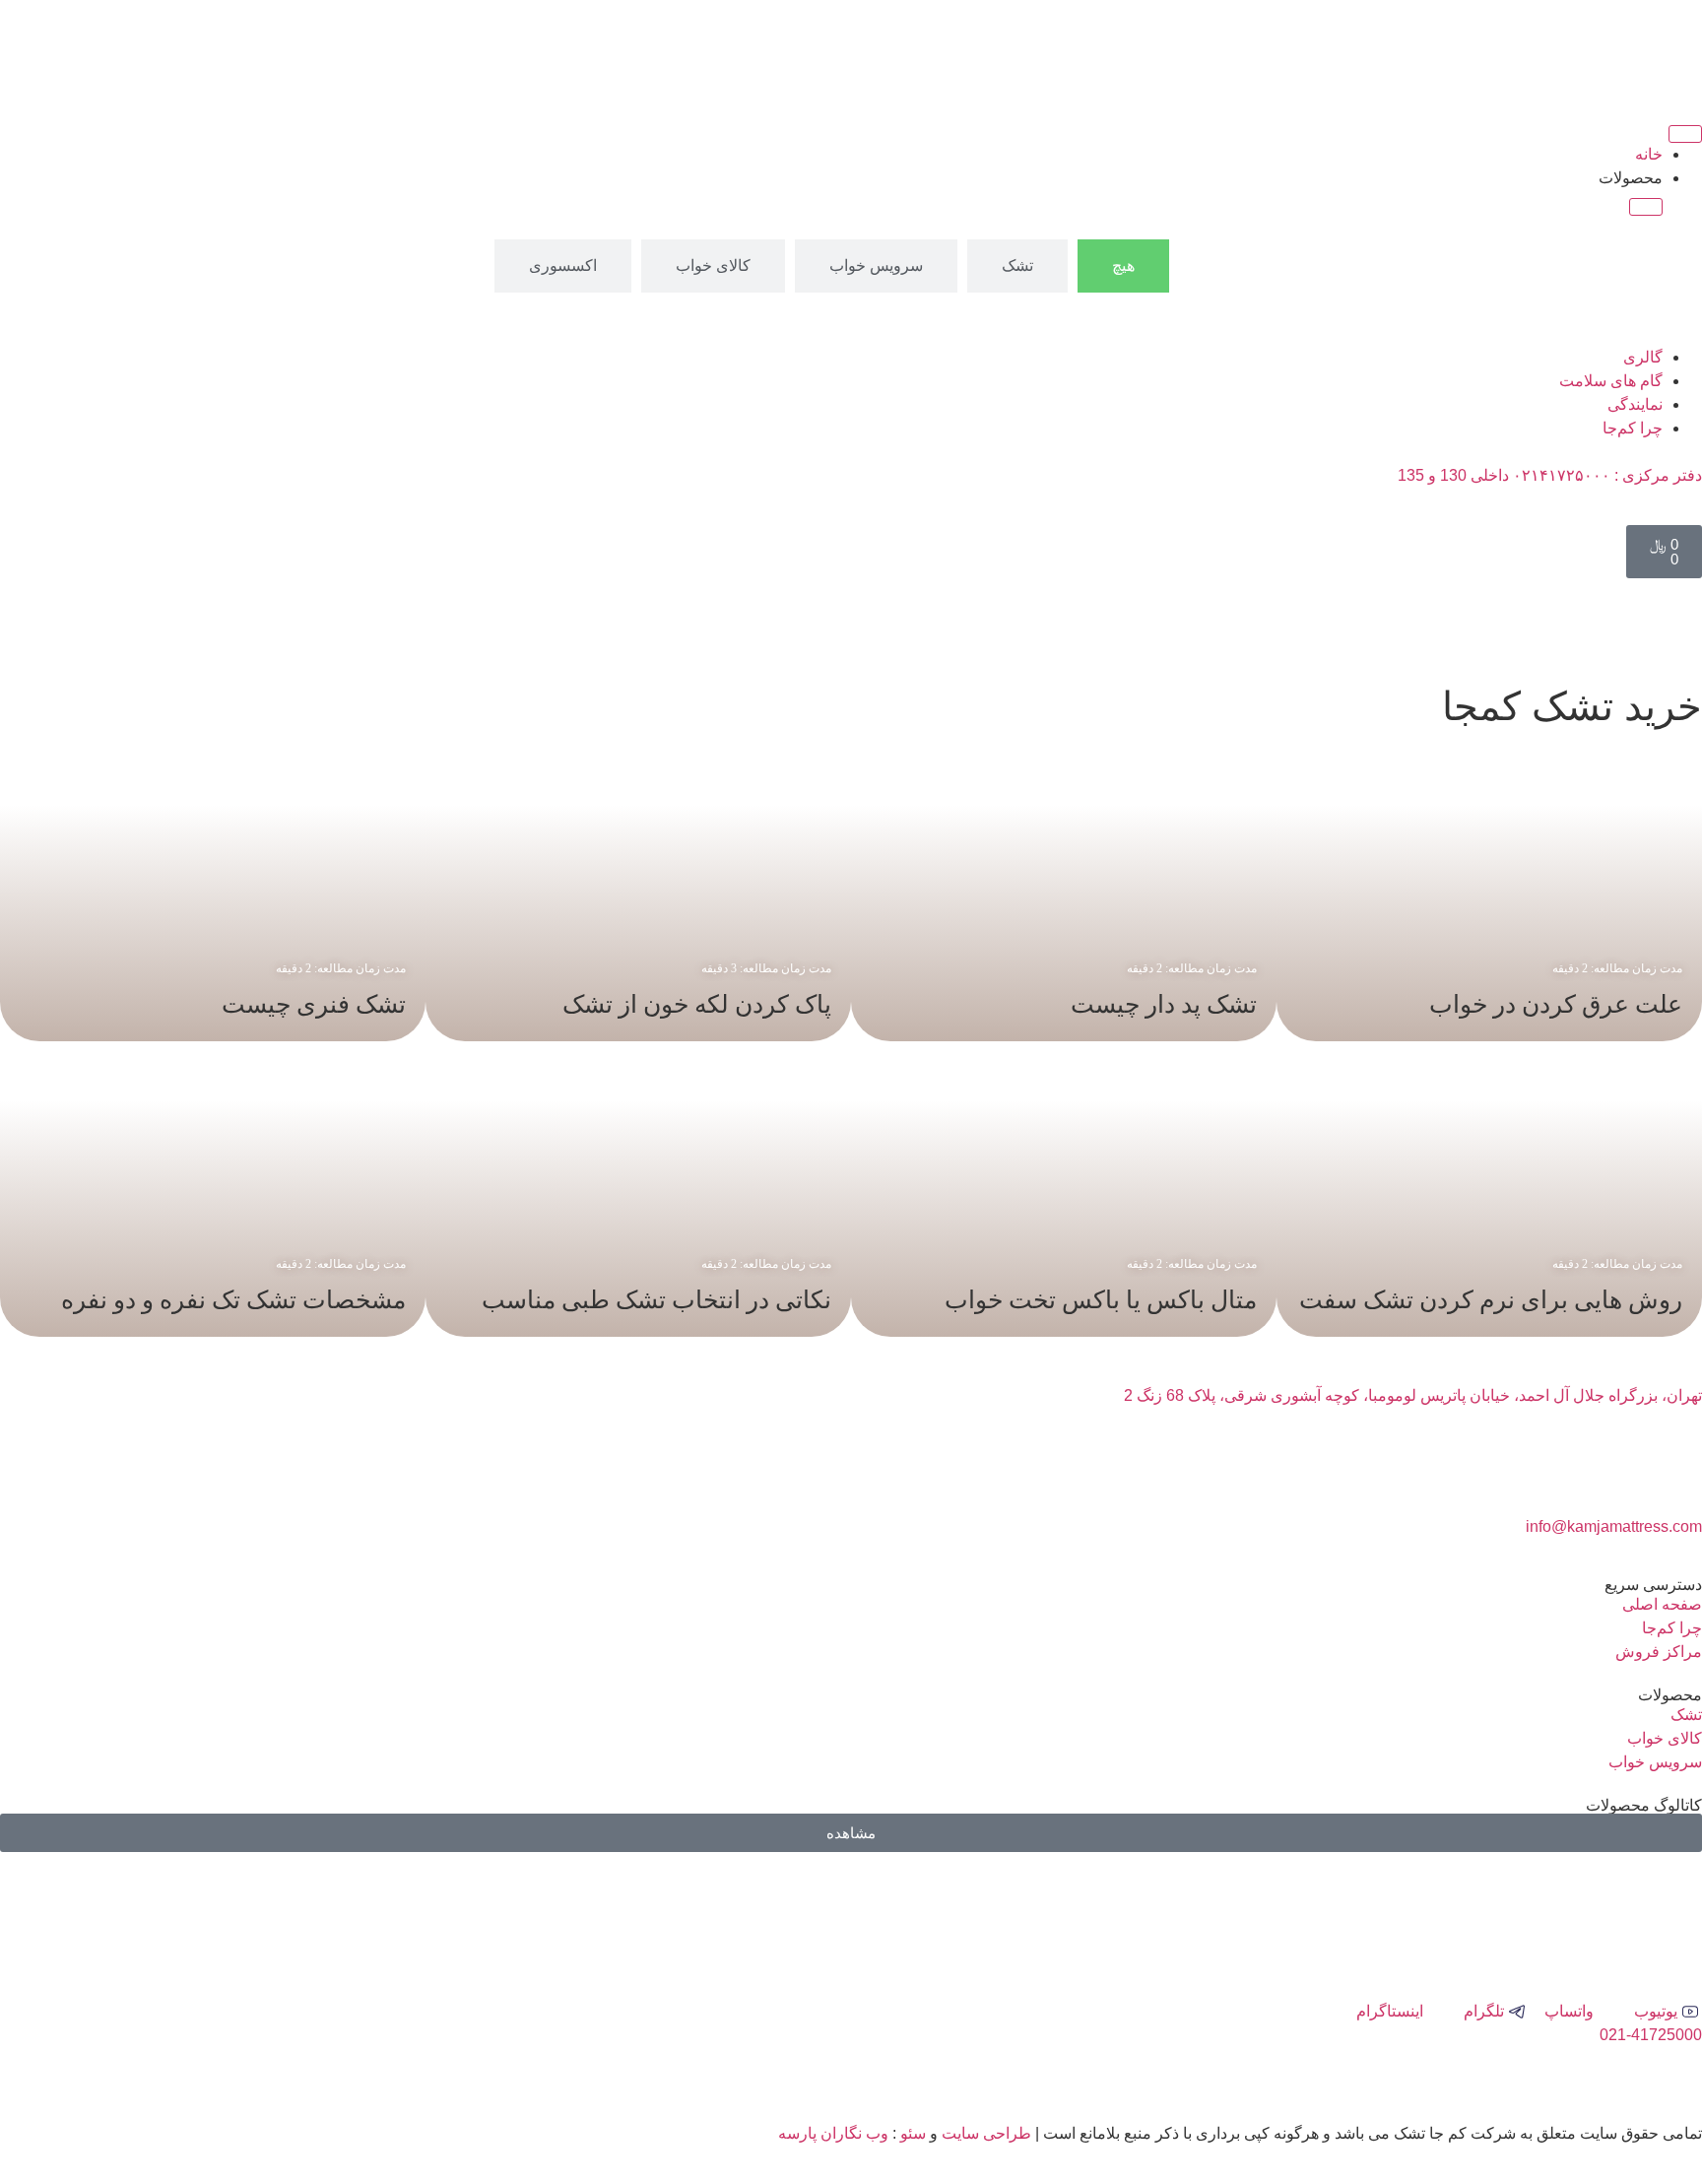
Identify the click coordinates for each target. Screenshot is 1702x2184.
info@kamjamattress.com (1614, 1526)
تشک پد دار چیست (1164, 1004)
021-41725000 (1651, 2035)
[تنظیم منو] (1685, 134)
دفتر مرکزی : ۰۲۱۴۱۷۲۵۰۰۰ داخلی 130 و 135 (1550, 475)
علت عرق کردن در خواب (1556, 1004)
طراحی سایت (986, 2133)
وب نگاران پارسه (833, 2133)
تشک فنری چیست (314, 1004)
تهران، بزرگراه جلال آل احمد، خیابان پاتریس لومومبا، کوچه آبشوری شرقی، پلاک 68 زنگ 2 (1413, 1395)
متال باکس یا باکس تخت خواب (1101, 1300)
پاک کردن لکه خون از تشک (697, 1004)
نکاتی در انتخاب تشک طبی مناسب (656, 1300)
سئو (913, 2133)
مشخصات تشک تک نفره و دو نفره (233, 1300)
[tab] (1123, 266)
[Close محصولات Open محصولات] (1646, 207)
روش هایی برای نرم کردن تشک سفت (1491, 1300)
